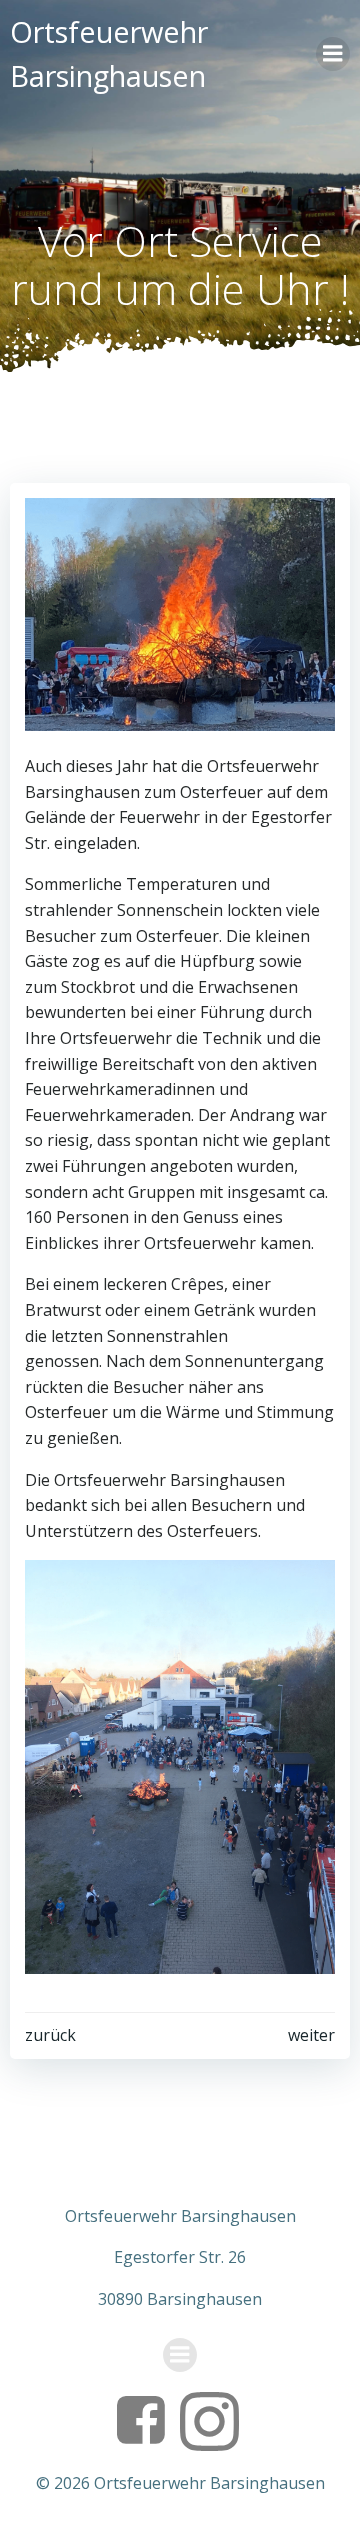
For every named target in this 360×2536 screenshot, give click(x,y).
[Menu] (333, 54)
